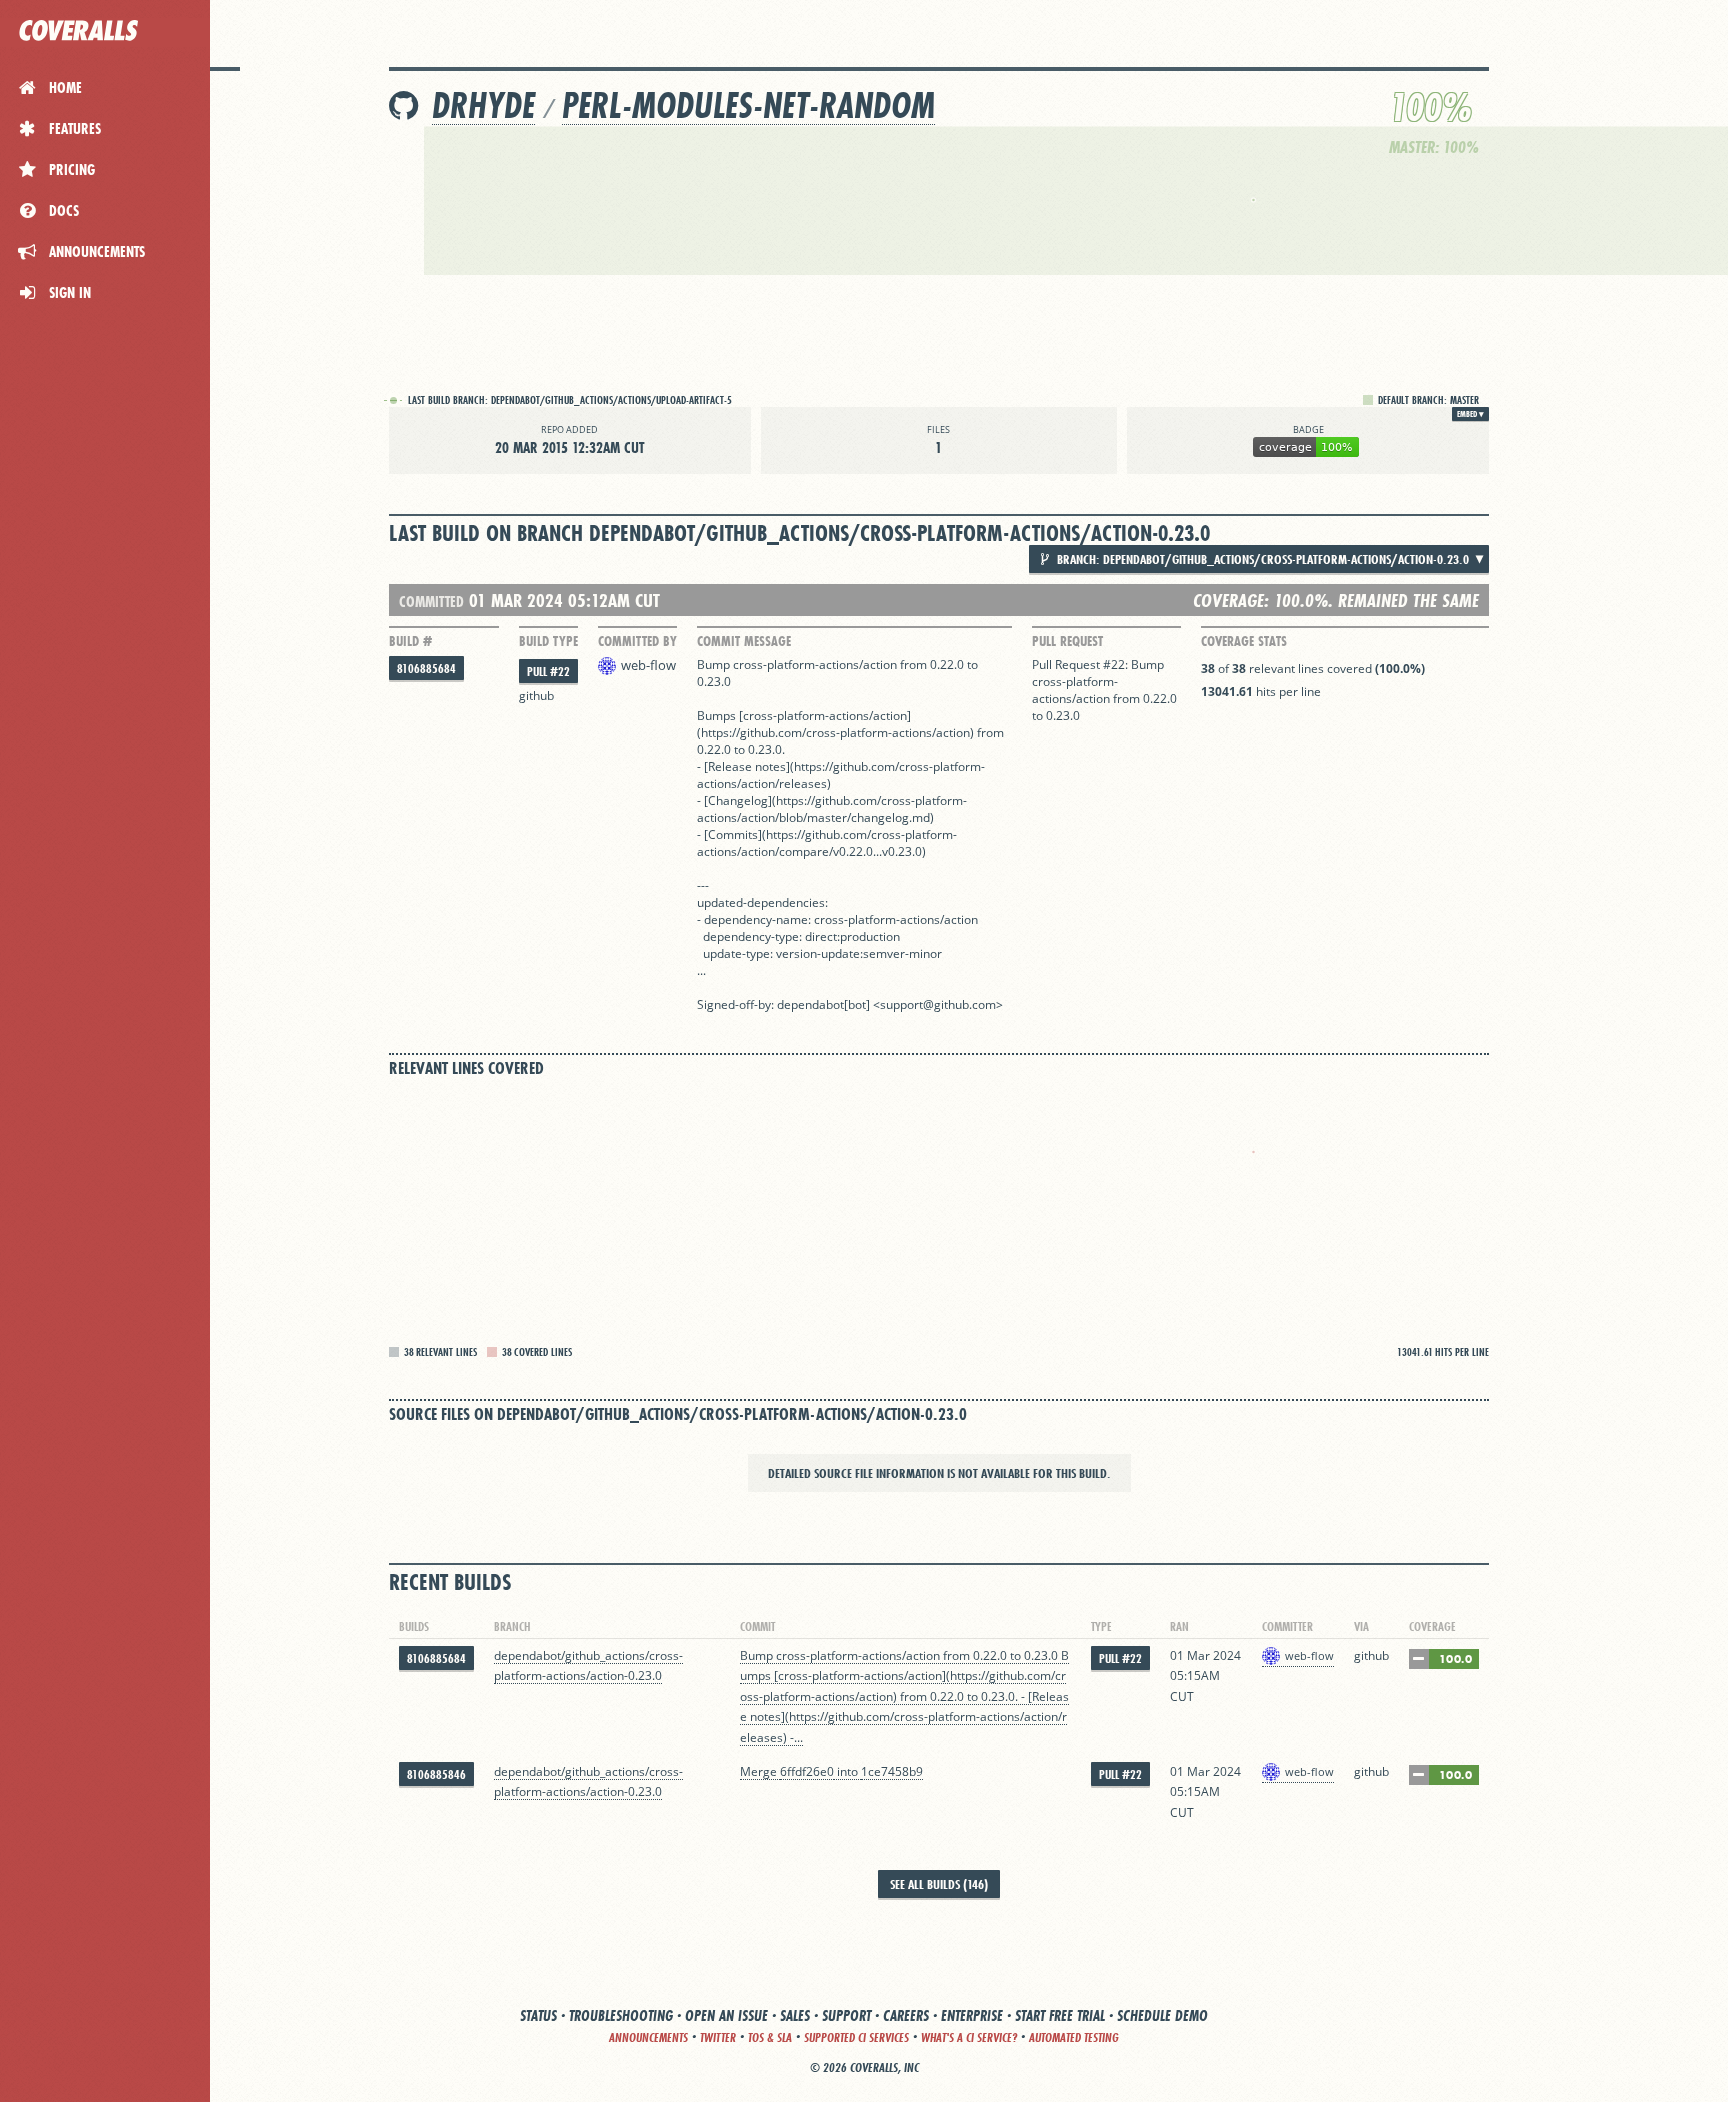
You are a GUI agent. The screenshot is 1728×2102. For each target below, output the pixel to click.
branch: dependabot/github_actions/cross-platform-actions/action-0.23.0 (1261, 559)
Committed (431, 601)
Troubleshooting (621, 2015)
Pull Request (1067, 641)
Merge (760, 1771)
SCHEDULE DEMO (1162, 2015)
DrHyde (483, 105)
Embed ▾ (1470, 414)
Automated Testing (1074, 2037)
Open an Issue (726, 2015)
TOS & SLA (770, 2037)
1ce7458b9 (892, 1771)
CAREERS (906, 2015)
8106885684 (426, 668)
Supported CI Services (856, 2037)
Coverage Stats (1244, 641)
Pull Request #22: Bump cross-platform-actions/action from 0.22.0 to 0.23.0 (1104, 690)
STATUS (538, 2015)
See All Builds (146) (939, 1884)
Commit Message (744, 641)
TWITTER (718, 2037)
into (847, 1771)
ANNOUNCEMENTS (648, 2037)
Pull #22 (548, 671)
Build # (410, 641)
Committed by (637, 641)
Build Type (548, 641)
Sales (795, 2015)
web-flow (648, 665)
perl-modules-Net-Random (748, 105)
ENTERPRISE (972, 2015)
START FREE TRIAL (1060, 2015)
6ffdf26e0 (807, 1771)
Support (846, 2015)
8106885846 (436, 1774)
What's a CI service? (969, 2037)
